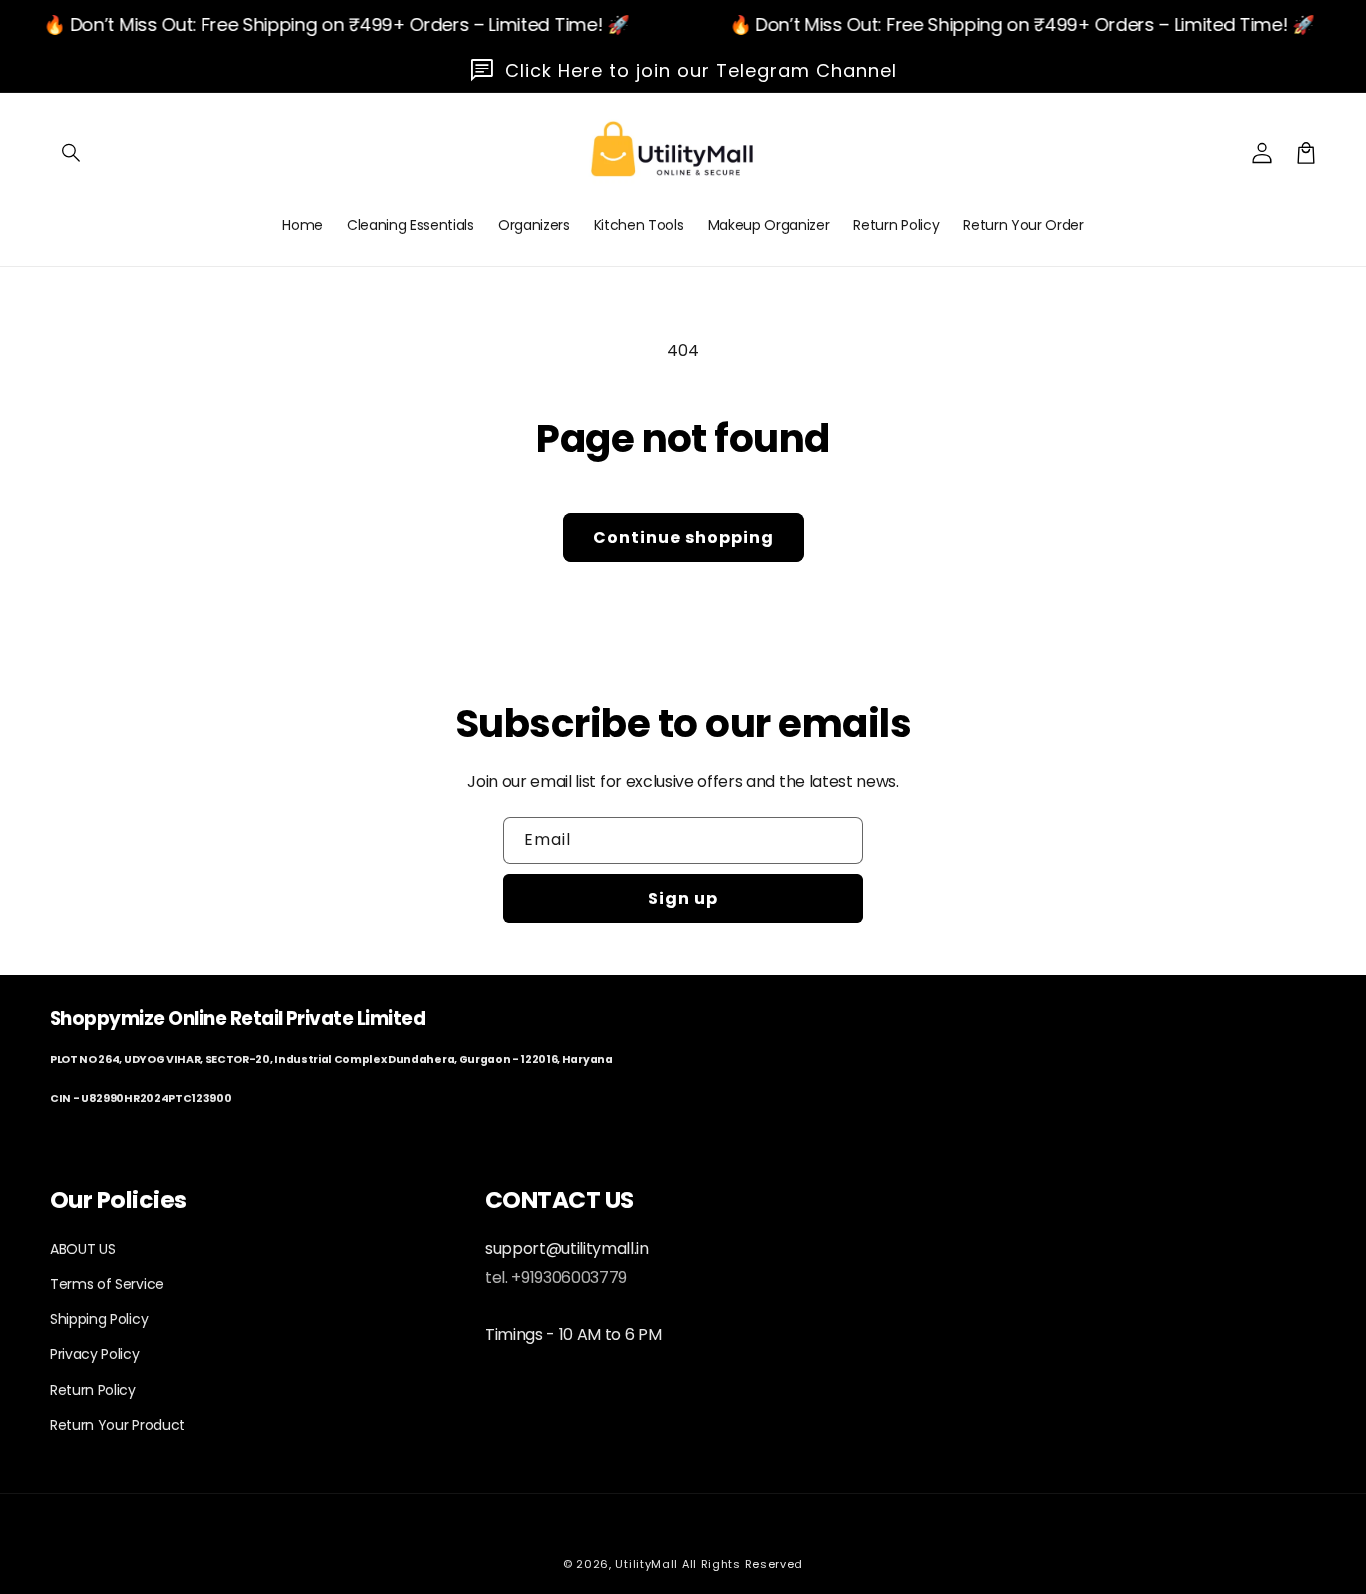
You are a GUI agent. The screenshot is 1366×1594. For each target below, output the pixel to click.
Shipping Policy (99, 1319)
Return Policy (93, 1390)
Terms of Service (107, 1284)
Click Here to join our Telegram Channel (701, 70)
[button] (72, 153)
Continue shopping (683, 537)
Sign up (683, 898)
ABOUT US (82, 1249)
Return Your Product (117, 1425)
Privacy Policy (95, 1354)
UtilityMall (646, 1564)
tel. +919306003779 (556, 1277)
